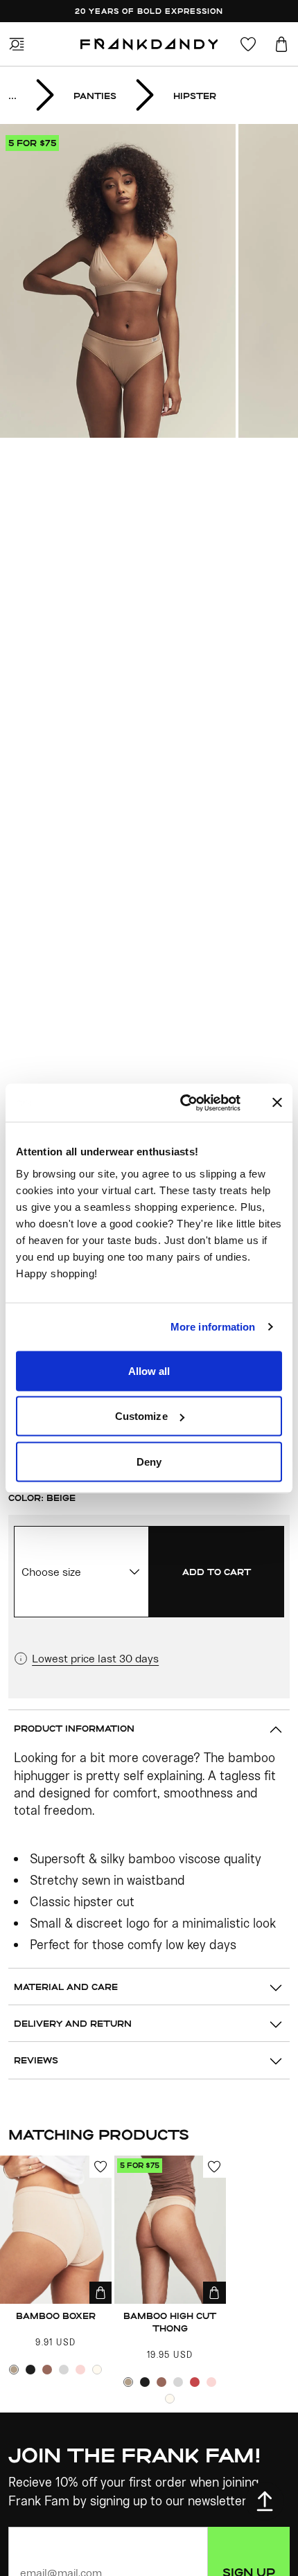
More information (213, 1327)
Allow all (149, 1370)
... (12, 96)
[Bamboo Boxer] (56, 2230)
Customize (141, 1416)
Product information (74, 1728)
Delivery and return (73, 2023)
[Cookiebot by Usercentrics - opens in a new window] (196, 1103)
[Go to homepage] (149, 44)
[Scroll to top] (265, 2501)
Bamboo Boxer (56, 2316)
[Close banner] (277, 1103)
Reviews (36, 2060)
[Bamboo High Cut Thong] (170, 2230)
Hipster (195, 96)
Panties (95, 96)
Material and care (66, 1987)
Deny (149, 1461)
